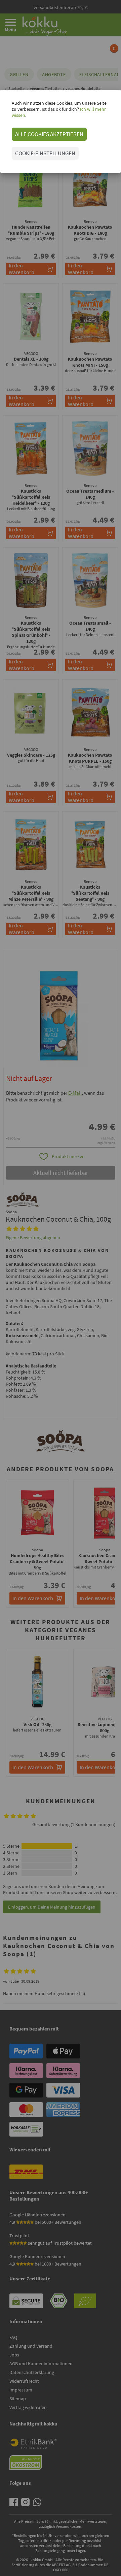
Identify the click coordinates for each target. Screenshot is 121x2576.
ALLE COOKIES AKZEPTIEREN (49, 134)
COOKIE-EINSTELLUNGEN (45, 153)
